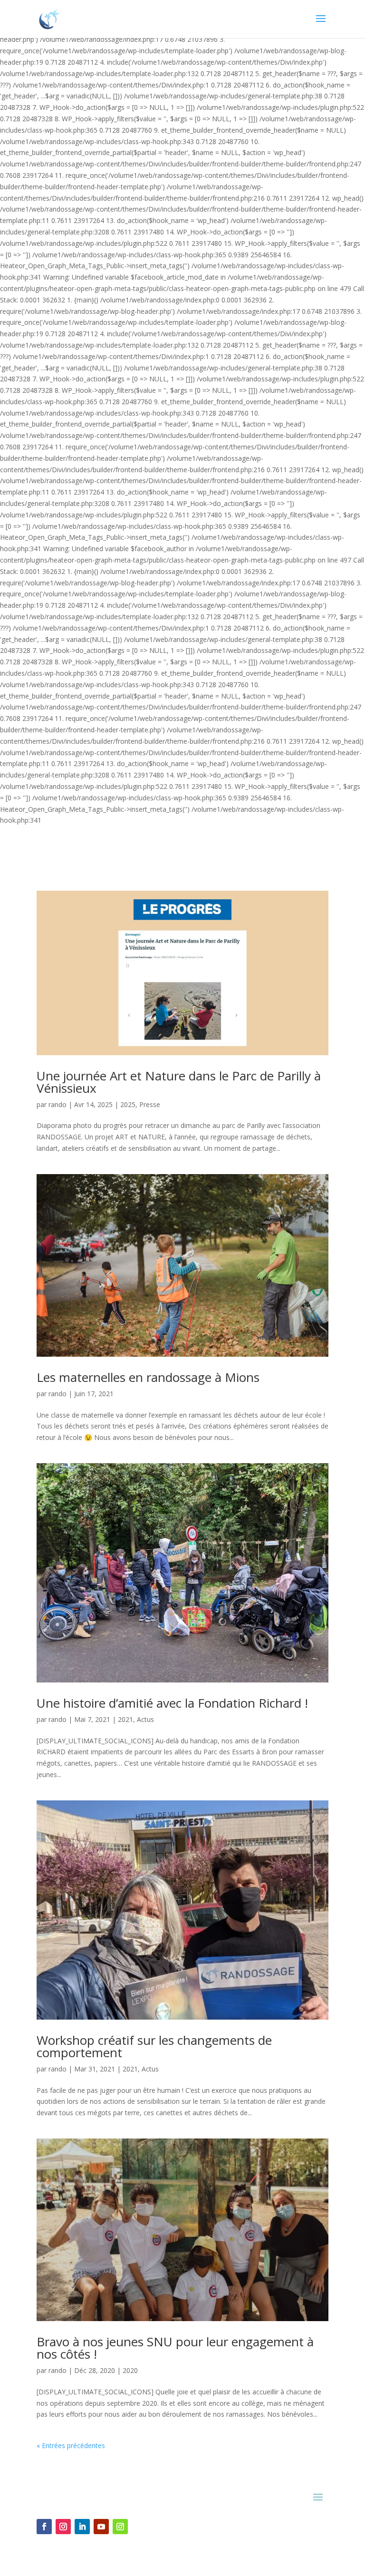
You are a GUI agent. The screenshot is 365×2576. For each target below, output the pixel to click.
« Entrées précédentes (71, 2445)
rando (58, 1104)
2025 (128, 1104)
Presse (150, 1104)
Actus (145, 1719)
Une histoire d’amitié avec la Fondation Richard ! (172, 1703)
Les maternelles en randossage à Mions (148, 1377)
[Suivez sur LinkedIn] (82, 2527)
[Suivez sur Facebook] (44, 2527)
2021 (125, 1719)
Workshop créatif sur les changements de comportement (154, 2046)
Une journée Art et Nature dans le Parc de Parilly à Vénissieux (179, 1082)
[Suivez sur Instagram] (63, 2527)
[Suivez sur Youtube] (101, 2527)
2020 (130, 2370)
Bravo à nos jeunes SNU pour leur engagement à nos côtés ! (175, 2348)
